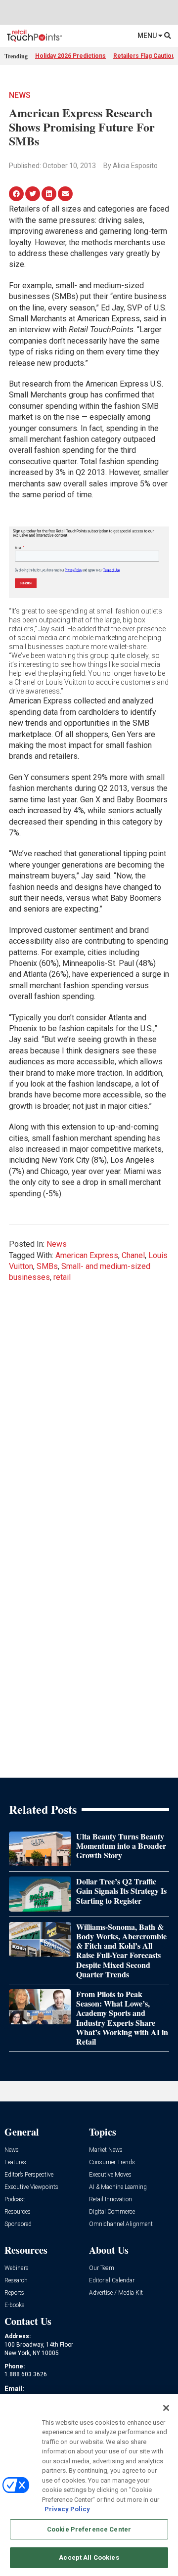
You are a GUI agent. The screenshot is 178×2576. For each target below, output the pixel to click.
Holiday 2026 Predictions (70, 56)
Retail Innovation (111, 2200)
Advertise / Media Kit (116, 2293)
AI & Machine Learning (118, 2187)
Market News (106, 2150)
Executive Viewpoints (31, 2187)
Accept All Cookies (89, 2557)
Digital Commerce (112, 2212)
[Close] (166, 2408)
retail (62, 1277)
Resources (18, 2212)
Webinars (17, 2268)
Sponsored (18, 2224)
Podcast (15, 2200)
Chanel (133, 1255)
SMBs (47, 1266)
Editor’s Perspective (29, 2175)
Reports (14, 2293)
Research (16, 2281)
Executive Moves (110, 2175)
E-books (15, 2305)
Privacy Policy (67, 2509)
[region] (89, 2485)
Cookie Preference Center (89, 2529)
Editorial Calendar (112, 2281)
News (20, 95)
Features (15, 2162)
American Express (87, 1255)
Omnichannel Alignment (121, 2224)
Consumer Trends (112, 2162)
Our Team (102, 2268)
